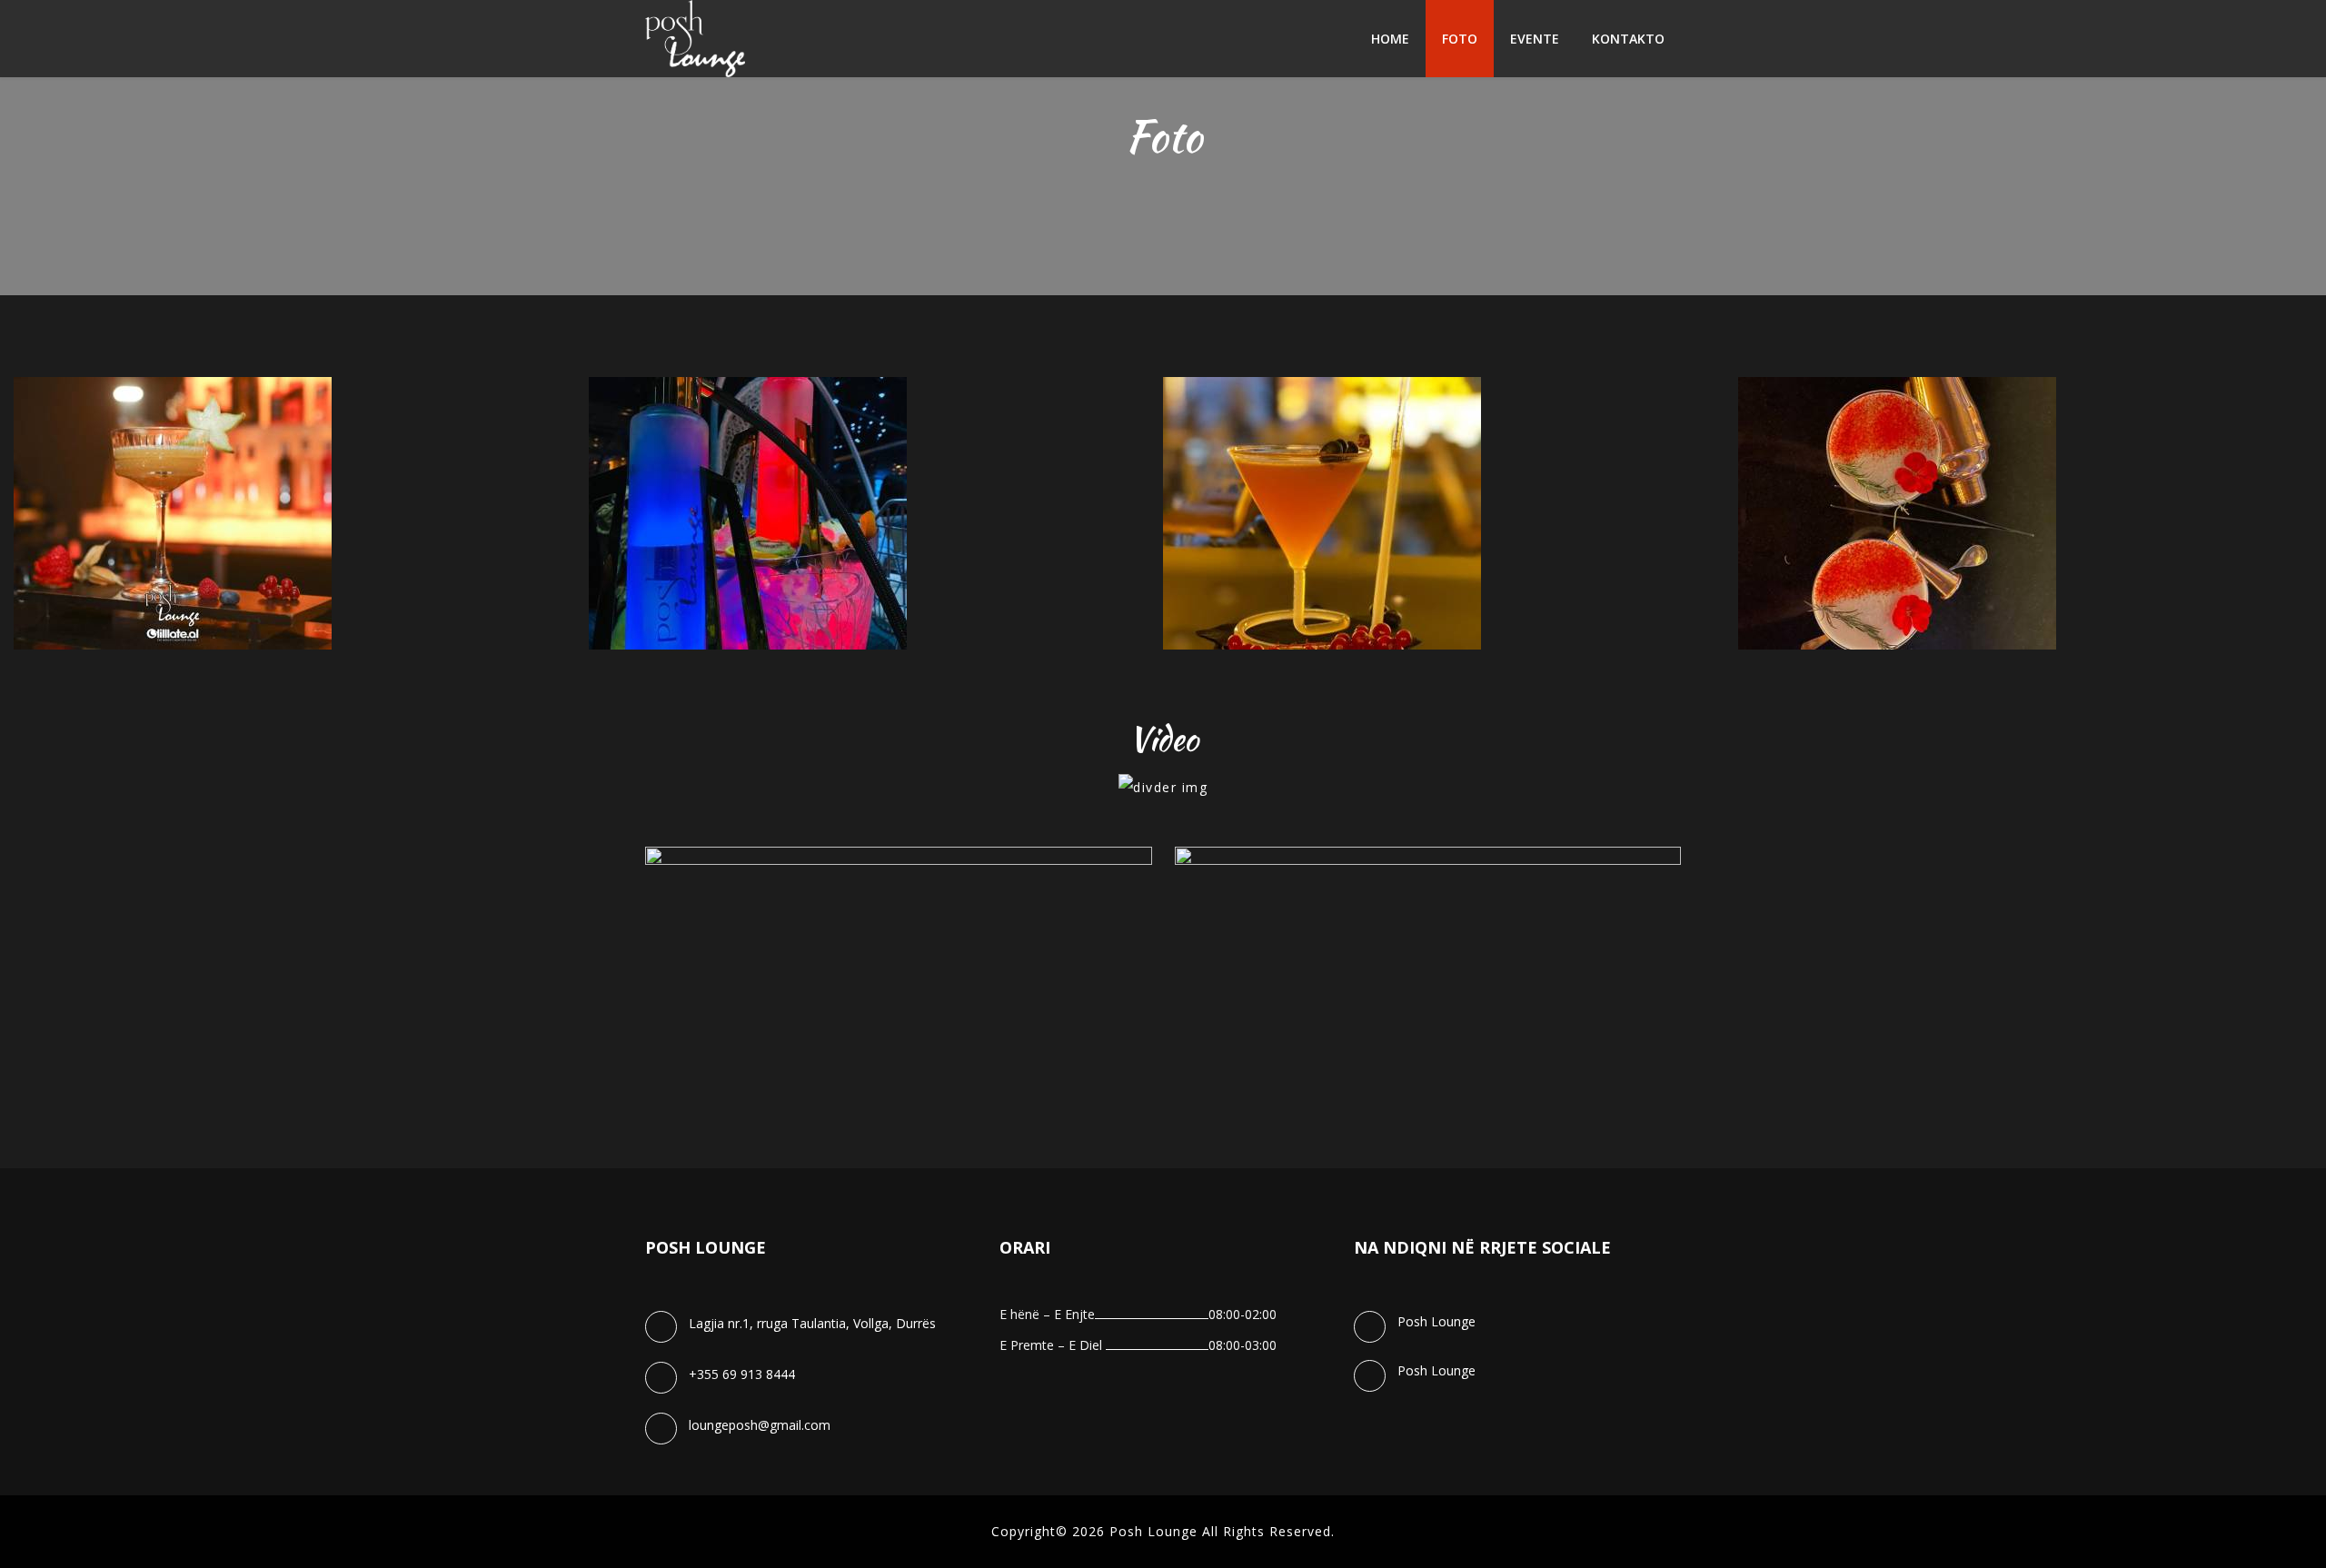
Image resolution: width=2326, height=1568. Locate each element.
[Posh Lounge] (695, 39)
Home (1390, 39)
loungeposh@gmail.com (760, 1425)
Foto (1460, 39)
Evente (1535, 39)
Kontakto (1628, 39)
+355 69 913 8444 (742, 1374)
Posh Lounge (1436, 1321)
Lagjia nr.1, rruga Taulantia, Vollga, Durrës (812, 1323)
